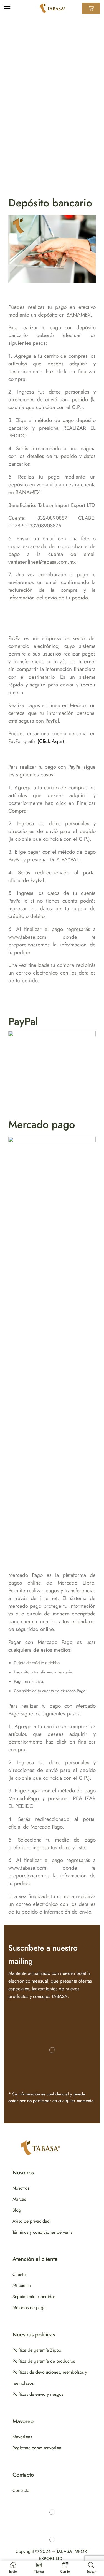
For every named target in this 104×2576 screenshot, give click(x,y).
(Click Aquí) (51, 741)
